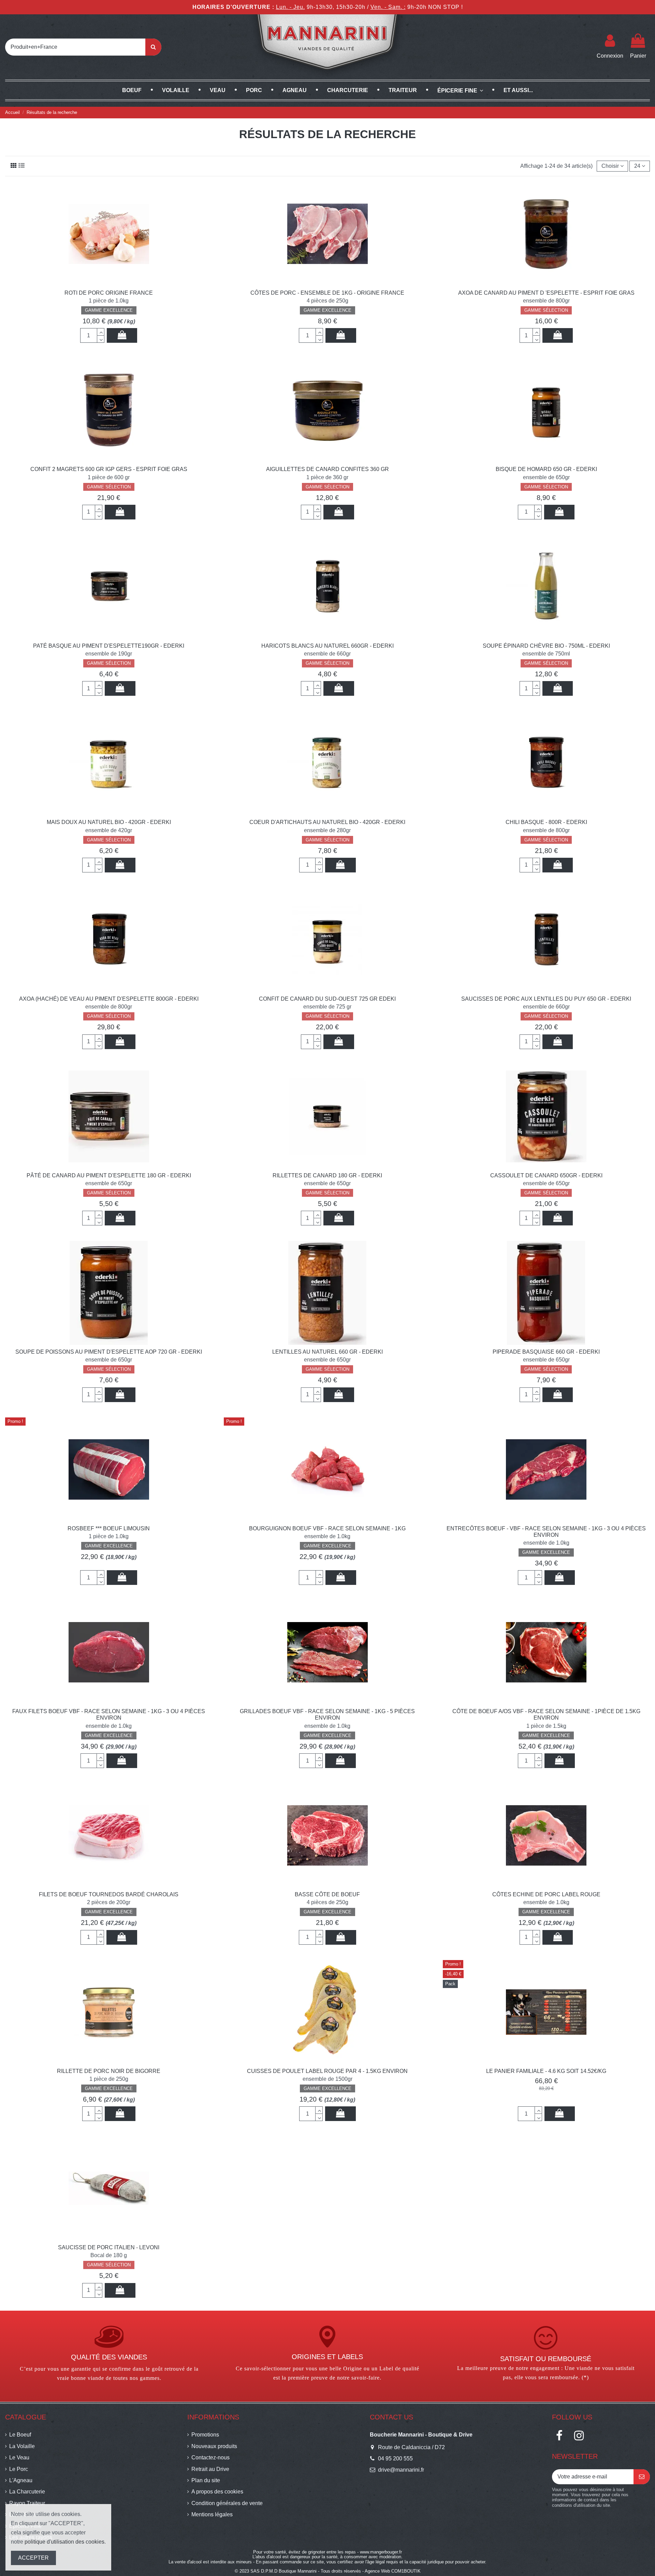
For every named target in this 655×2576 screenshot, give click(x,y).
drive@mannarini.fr (401, 2470)
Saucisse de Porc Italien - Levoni (109, 2247)
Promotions (205, 2435)
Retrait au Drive (210, 2469)
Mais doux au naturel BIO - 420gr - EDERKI (109, 822)
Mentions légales (212, 2514)
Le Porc (19, 2469)
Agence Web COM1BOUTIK (393, 2571)
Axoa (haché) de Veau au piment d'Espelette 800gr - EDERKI (109, 999)
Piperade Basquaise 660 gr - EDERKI (546, 1352)
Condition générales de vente (227, 2503)
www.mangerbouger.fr (381, 2552)
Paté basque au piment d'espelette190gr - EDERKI (109, 646)
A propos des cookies (217, 2492)
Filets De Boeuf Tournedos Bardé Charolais (109, 1894)
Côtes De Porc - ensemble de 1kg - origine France (327, 293)
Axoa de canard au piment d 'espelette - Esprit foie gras (546, 293)
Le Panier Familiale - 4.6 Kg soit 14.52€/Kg (546, 2071)
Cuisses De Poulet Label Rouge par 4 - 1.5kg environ (327, 2071)
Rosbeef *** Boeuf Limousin (109, 1528)
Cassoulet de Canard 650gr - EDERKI (546, 1175)
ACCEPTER (33, 2558)
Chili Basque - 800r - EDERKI (546, 822)
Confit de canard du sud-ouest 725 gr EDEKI (327, 999)
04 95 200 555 (395, 2459)
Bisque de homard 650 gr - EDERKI (546, 469)
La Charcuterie (27, 2492)
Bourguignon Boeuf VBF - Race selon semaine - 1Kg (327, 1528)
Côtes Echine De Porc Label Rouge (546, 1894)
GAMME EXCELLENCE (109, 310)
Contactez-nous (210, 2457)
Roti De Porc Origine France (109, 293)
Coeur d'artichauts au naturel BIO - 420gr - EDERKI (327, 822)
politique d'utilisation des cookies (64, 2542)
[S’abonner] (642, 2477)
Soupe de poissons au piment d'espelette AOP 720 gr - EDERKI (109, 1352)
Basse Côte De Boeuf (327, 1894)
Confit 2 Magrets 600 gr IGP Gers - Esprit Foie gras (109, 469)
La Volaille (22, 2446)
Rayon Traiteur (27, 2503)
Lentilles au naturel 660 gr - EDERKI (327, 1352)
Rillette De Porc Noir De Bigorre (109, 2071)
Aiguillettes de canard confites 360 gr (327, 469)
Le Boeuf (20, 2435)
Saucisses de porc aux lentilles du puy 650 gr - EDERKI (546, 999)
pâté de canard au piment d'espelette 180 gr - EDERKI (109, 1175)
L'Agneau (21, 2480)
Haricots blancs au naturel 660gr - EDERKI (327, 646)
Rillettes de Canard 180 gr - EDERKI (327, 1175)
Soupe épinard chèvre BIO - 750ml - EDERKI (546, 646)
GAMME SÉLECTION (546, 310)
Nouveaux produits (214, 2446)
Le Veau (19, 2457)
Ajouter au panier (122, 335)
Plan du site (206, 2480)
